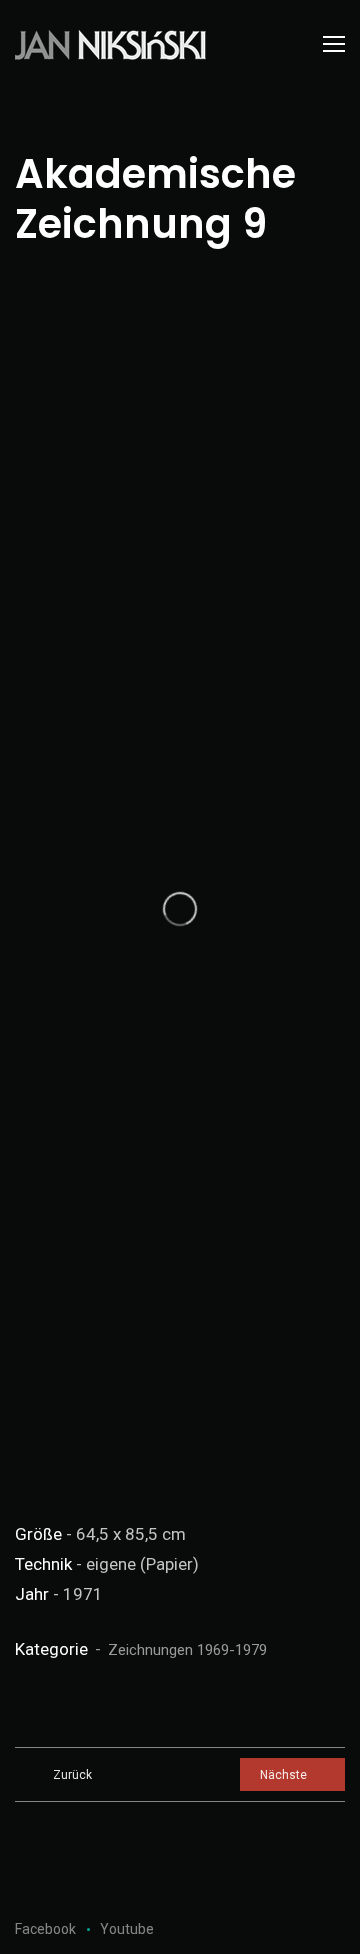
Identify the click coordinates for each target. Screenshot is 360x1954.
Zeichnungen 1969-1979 (187, 1650)
